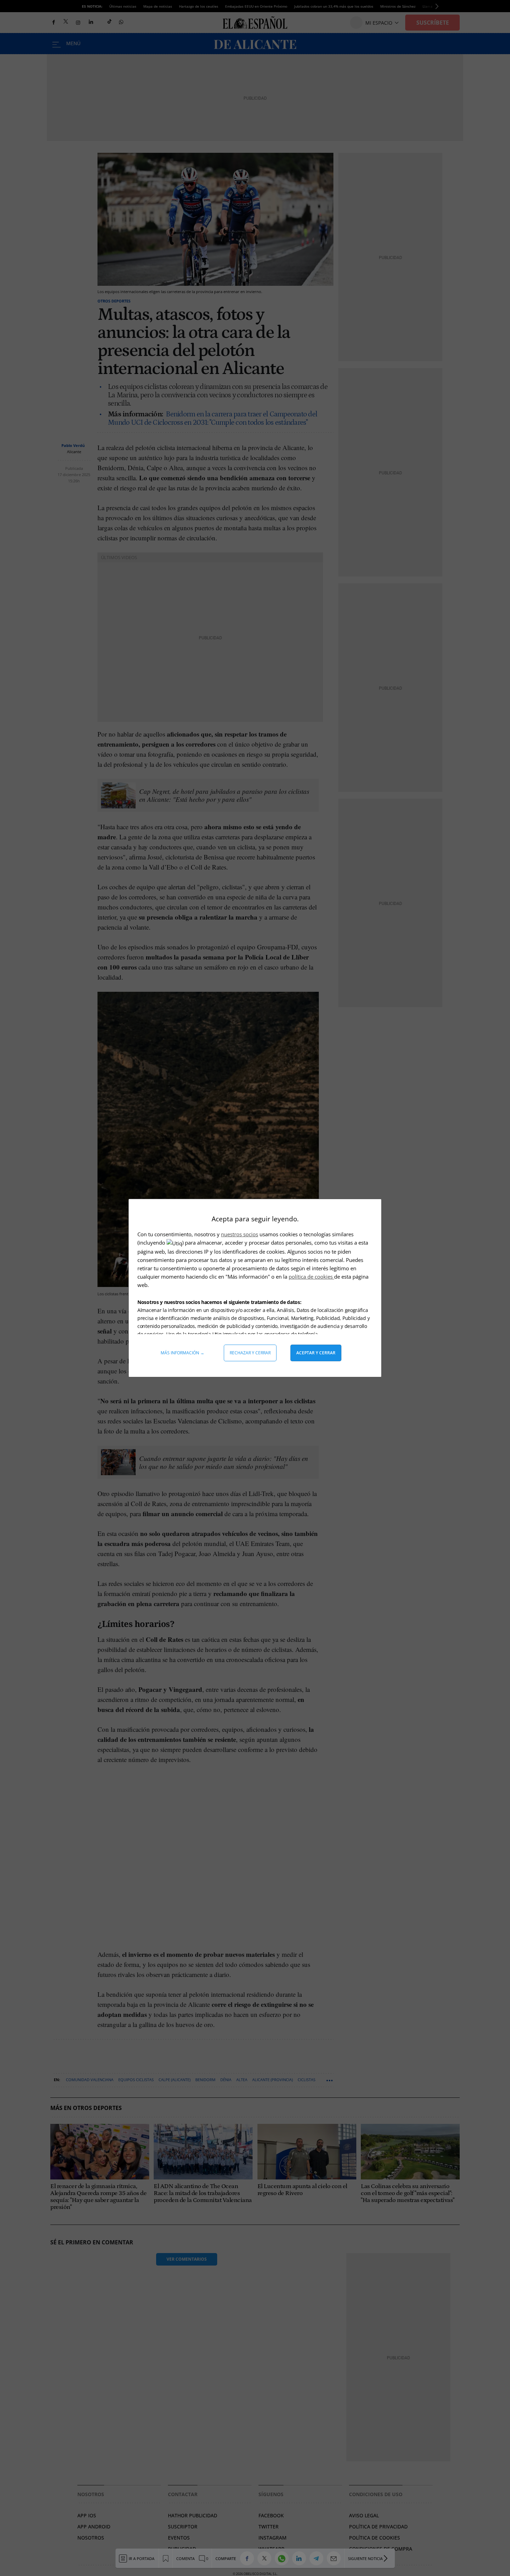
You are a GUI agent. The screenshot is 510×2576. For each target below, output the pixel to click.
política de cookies (311, 1277)
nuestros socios (240, 1234)
